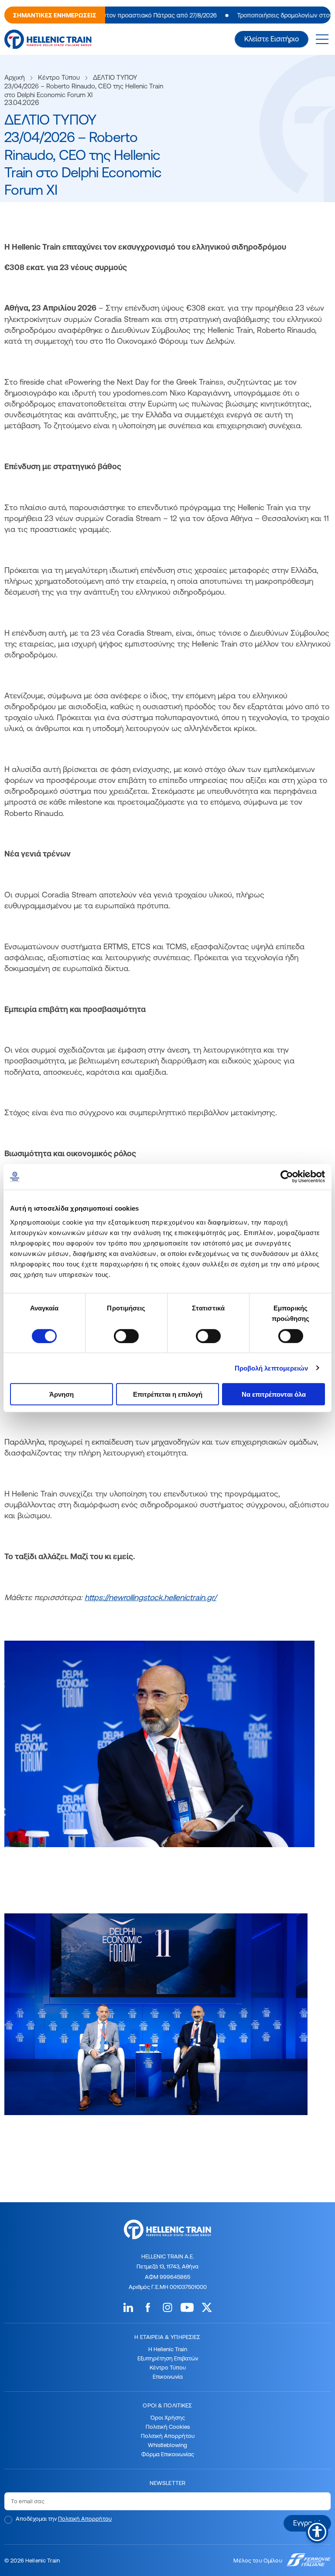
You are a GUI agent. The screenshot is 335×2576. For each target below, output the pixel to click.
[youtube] (187, 2307)
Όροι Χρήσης (168, 2417)
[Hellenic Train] (48, 39)
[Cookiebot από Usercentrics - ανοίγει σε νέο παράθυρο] (287, 1177)
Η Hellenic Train (168, 2349)
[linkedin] (128, 2307)
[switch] (126, 1336)
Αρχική (15, 77)
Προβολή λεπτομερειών (272, 1368)
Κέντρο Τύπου (59, 77)
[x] (207, 2307)
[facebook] (148, 2307)
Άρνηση (62, 1394)
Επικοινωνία (168, 2376)
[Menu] (322, 39)
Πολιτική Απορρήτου (168, 2436)
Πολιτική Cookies (168, 2427)
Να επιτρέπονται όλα (274, 1394)
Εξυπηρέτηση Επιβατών (168, 2358)
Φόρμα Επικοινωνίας (168, 2454)
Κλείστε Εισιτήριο (272, 39)
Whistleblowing (167, 2445)
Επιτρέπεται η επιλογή (168, 1394)
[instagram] (167, 2307)
